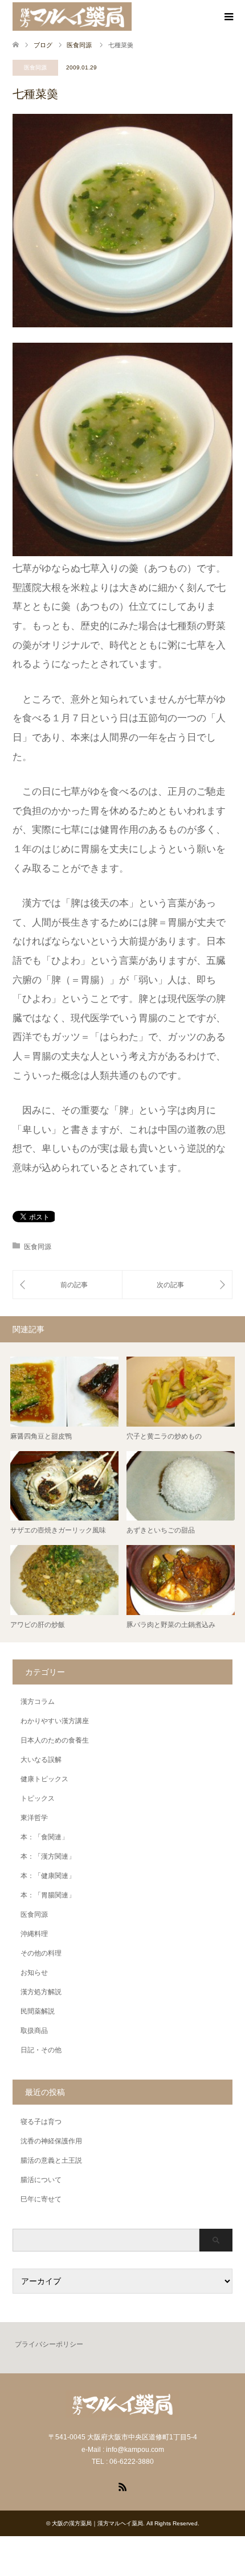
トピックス (38, 1798)
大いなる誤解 (41, 1760)
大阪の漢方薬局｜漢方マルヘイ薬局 (97, 2523)
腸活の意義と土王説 (51, 2160)
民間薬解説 (38, 2011)
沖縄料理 (34, 1934)
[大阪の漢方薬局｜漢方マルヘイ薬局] (72, 17)
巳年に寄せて (41, 2199)
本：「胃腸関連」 (48, 1895)
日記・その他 (41, 2050)
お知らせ (34, 1973)
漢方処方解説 (41, 1992)
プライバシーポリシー (49, 2344)
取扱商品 (34, 2031)
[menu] (228, 17)
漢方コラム (38, 1702)
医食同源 (35, 67)
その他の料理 (41, 1953)
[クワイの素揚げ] (177, 1285)
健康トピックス (44, 1779)
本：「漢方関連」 (48, 1856)
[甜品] (68, 1285)
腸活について (41, 2180)
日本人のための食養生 (55, 1740)
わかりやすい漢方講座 (55, 1721)
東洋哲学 (34, 1818)
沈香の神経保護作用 (51, 2141)
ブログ (43, 45)
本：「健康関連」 (48, 1876)
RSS (122, 2486)
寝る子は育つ (41, 2122)
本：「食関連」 (44, 1837)
